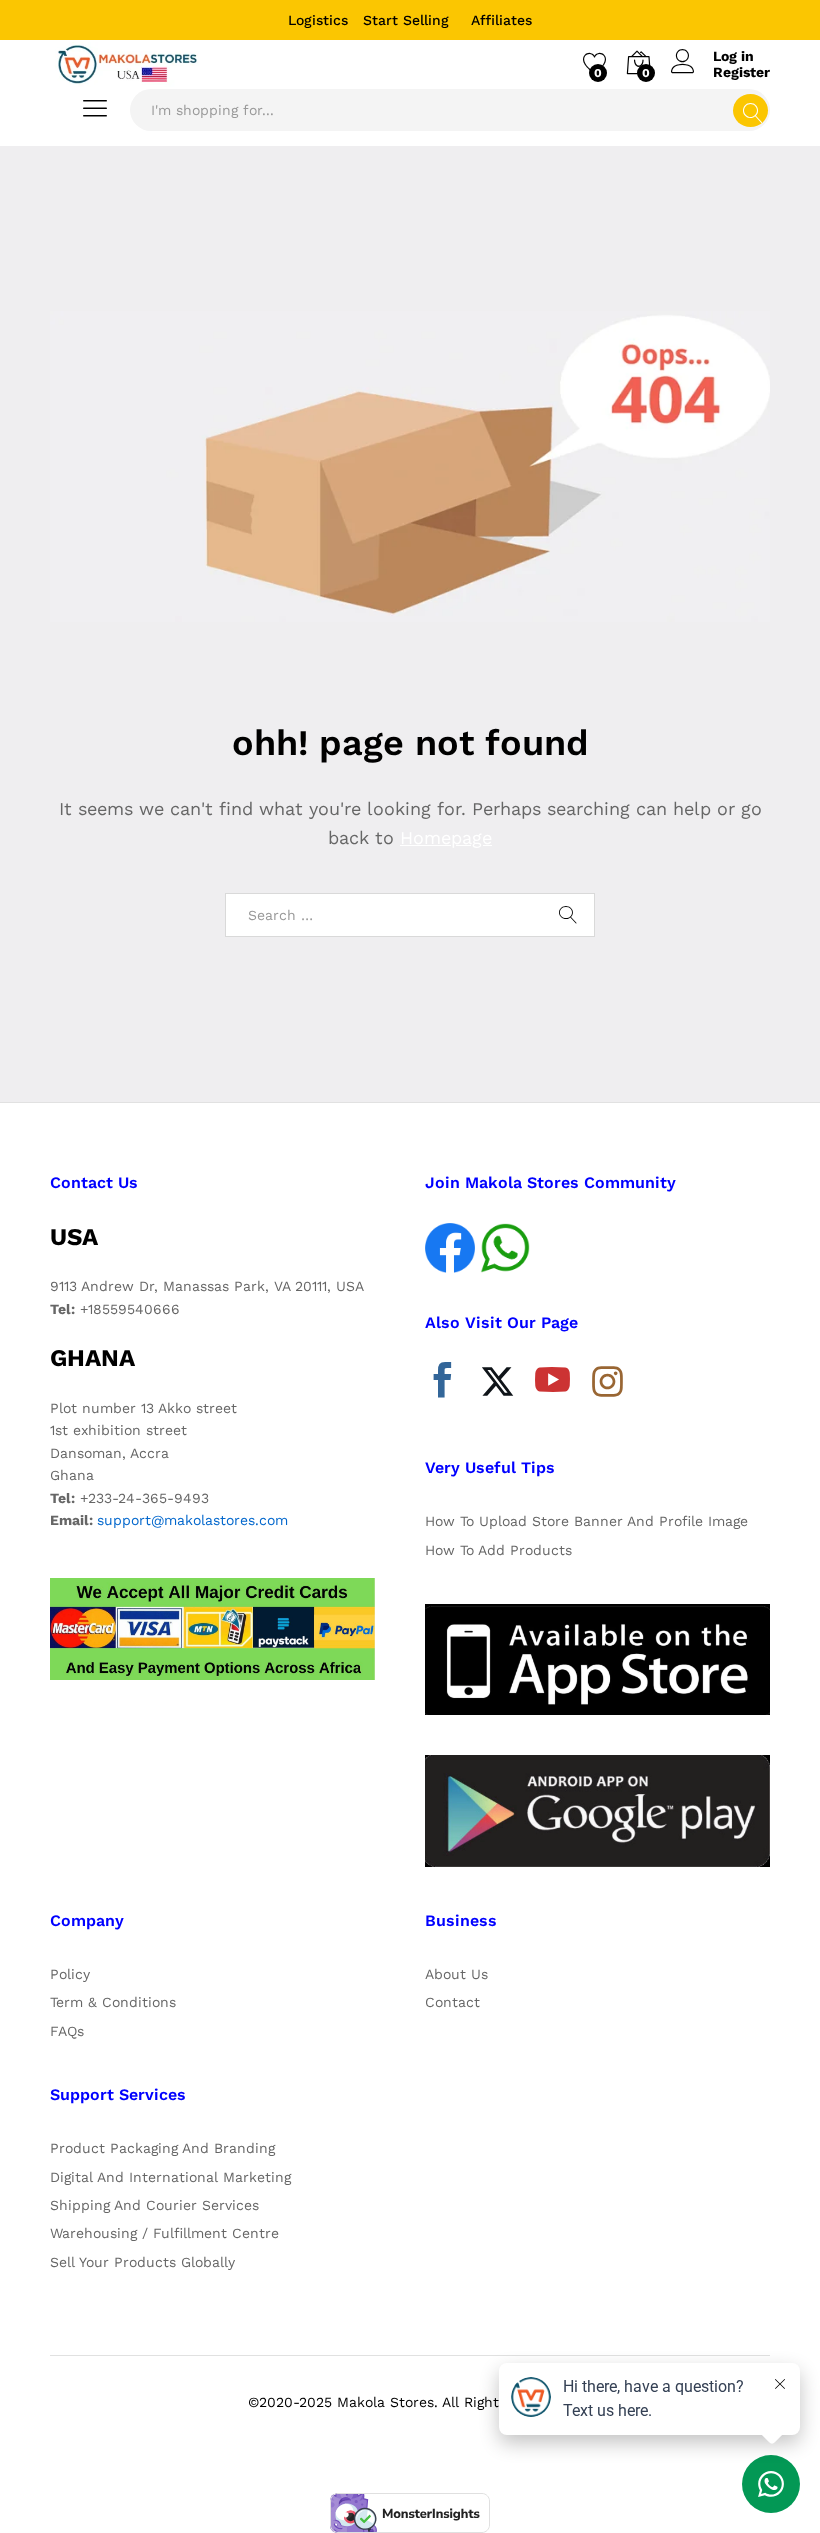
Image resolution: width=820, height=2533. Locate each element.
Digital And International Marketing (170, 2177)
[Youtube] (552, 1385)
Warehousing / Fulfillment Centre (164, 2233)
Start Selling (406, 20)
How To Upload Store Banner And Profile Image (586, 1521)
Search (750, 110)
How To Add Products (498, 1550)
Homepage (446, 837)
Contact (452, 2002)
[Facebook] (442, 1385)
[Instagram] (607, 1383)
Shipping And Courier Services (154, 2205)
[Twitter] (497, 1385)
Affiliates (501, 20)
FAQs (67, 2031)
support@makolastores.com (192, 1520)
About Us (456, 1974)
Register (741, 72)
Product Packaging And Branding (162, 2148)
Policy (70, 1974)
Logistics (318, 20)
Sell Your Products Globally (142, 2262)
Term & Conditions (113, 2002)
